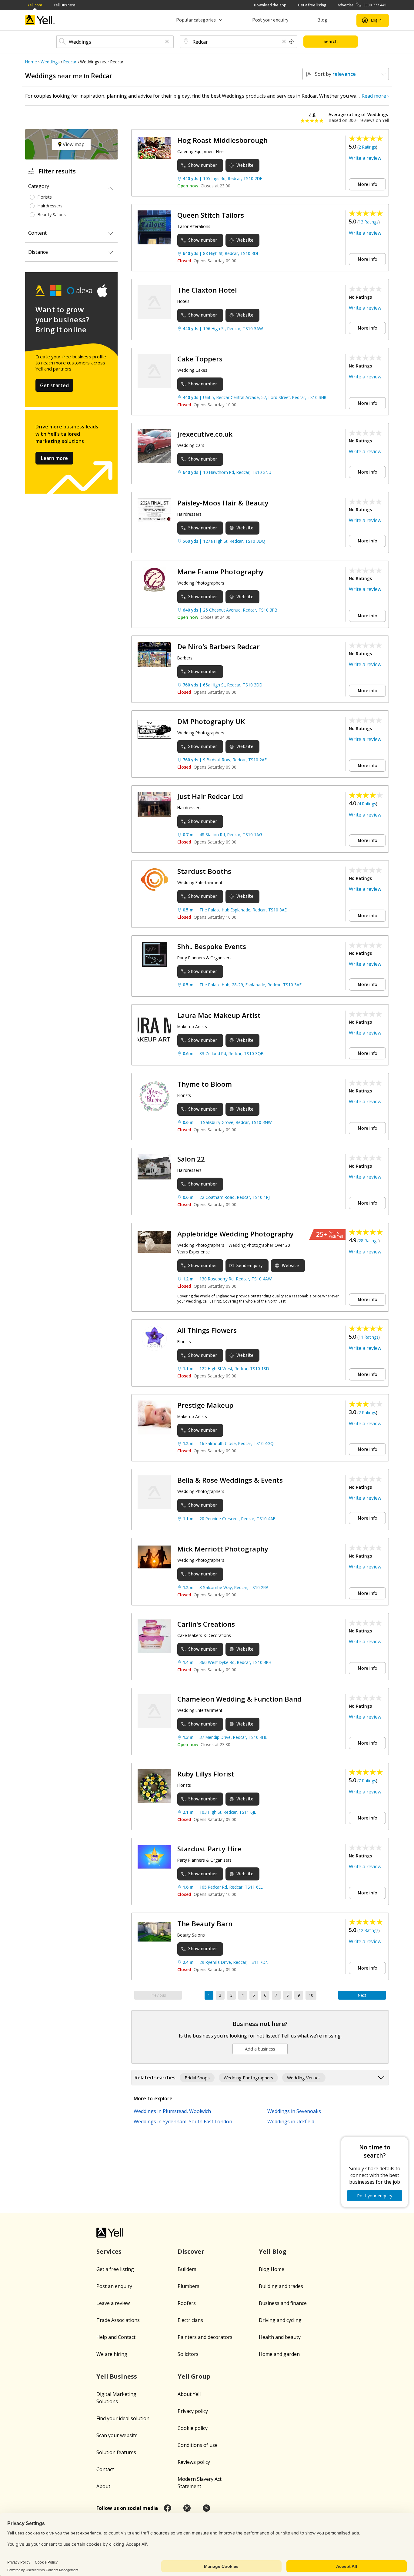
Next (362, 1995)
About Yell (189, 2394)
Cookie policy (193, 2428)
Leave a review (113, 2303)
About (103, 2486)
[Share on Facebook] (168, 2508)
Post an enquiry (114, 2286)
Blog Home (272, 2269)
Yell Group (194, 2376)
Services (109, 2251)
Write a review (365, 158)
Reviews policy (194, 2462)
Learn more (54, 458)
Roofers (187, 2303)
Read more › (375, 96)
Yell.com (35, 5)
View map (73, 144)
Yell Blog (273, 2251)
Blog (322, 20)
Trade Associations (118, 2320)
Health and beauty (280, 2337)
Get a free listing (312, 5)
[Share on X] (206, 2508)
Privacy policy (193, 2411)
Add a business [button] (260, 2049)
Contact (105, 2469)
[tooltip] (292, 42)
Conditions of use (198, 2445)
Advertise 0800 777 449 (362, 5)
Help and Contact (116, 2337)
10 (311, 1995)
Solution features (116, 2452)
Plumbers (189, 2286)
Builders (187, 2269)
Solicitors (188, 2354)
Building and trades (281, 2286)
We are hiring (112, 2354)
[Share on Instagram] (187, 2508)
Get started (55, 385)
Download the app (270, 5)
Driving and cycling (280, 2320)
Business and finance (283, 2303)
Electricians (190, 2320)
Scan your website (117, 2435)
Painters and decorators (205, 2337)
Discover (191, 2251)
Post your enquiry (270, 20)
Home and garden (279, 2354)
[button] (167, 42)
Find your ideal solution (123, 2418)
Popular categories (196, 20)
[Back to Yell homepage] (40, 20)
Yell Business (64, 5)
